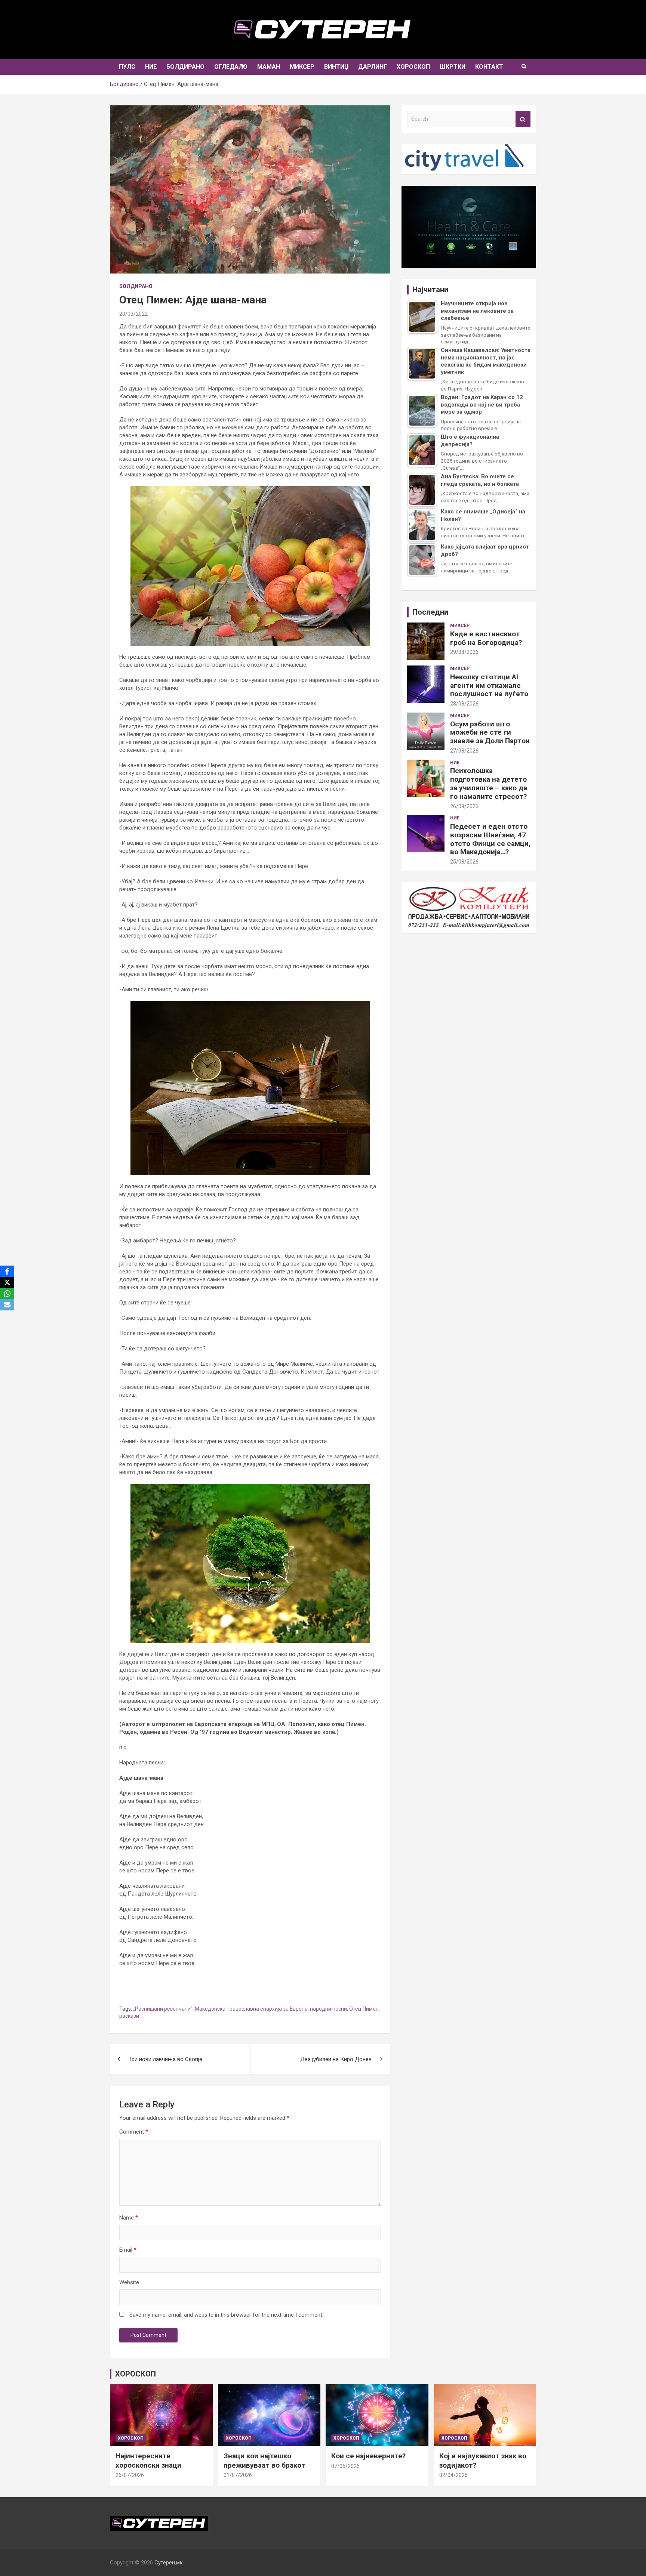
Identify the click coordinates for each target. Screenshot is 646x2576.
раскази (129, 2016)
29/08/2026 (464, 652)
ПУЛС (127, 67)
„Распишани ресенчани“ (163, 2009)
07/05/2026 (345, 2466)
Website (129, 2282)
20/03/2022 (133, 314)
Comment (134, 2132)
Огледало (231, 67)
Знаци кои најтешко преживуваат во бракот (264, 2461)
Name (129, 2218)
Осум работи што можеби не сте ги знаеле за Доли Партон (490, 733)
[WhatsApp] (7, 1294)
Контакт (489, 67)
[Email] (7, 1305)
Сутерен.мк (169, 2563)
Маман (269, 67)
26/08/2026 (464, 806)
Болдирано (185, 67)
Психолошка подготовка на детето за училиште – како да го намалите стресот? (489, 783)
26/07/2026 (130, 2475)
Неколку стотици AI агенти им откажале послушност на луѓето (489, 685)
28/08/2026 (464, 704)
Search (523, 119)
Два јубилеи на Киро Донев (336, 2059)
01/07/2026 (238, 2475)
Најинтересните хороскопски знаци (148, 2461)
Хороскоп (413, 67)
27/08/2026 (464, 751)
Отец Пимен (364, 2009)
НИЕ (151, 67)
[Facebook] (7, 1271)
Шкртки (453, 67)
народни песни (328, 2009)
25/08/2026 (464, 862)
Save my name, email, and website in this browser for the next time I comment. (226, 2315)
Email (128, 2250)
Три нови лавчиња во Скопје (165, 2059)
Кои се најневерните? (368, 2456)
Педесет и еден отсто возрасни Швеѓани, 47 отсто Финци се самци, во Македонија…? (490, 839)
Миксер (302, 67)
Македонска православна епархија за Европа (251, 2009)
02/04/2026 (453, 2475)
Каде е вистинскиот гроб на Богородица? (486, 638)
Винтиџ (336, 67)
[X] (7, 1282)
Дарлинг (373, 67)
